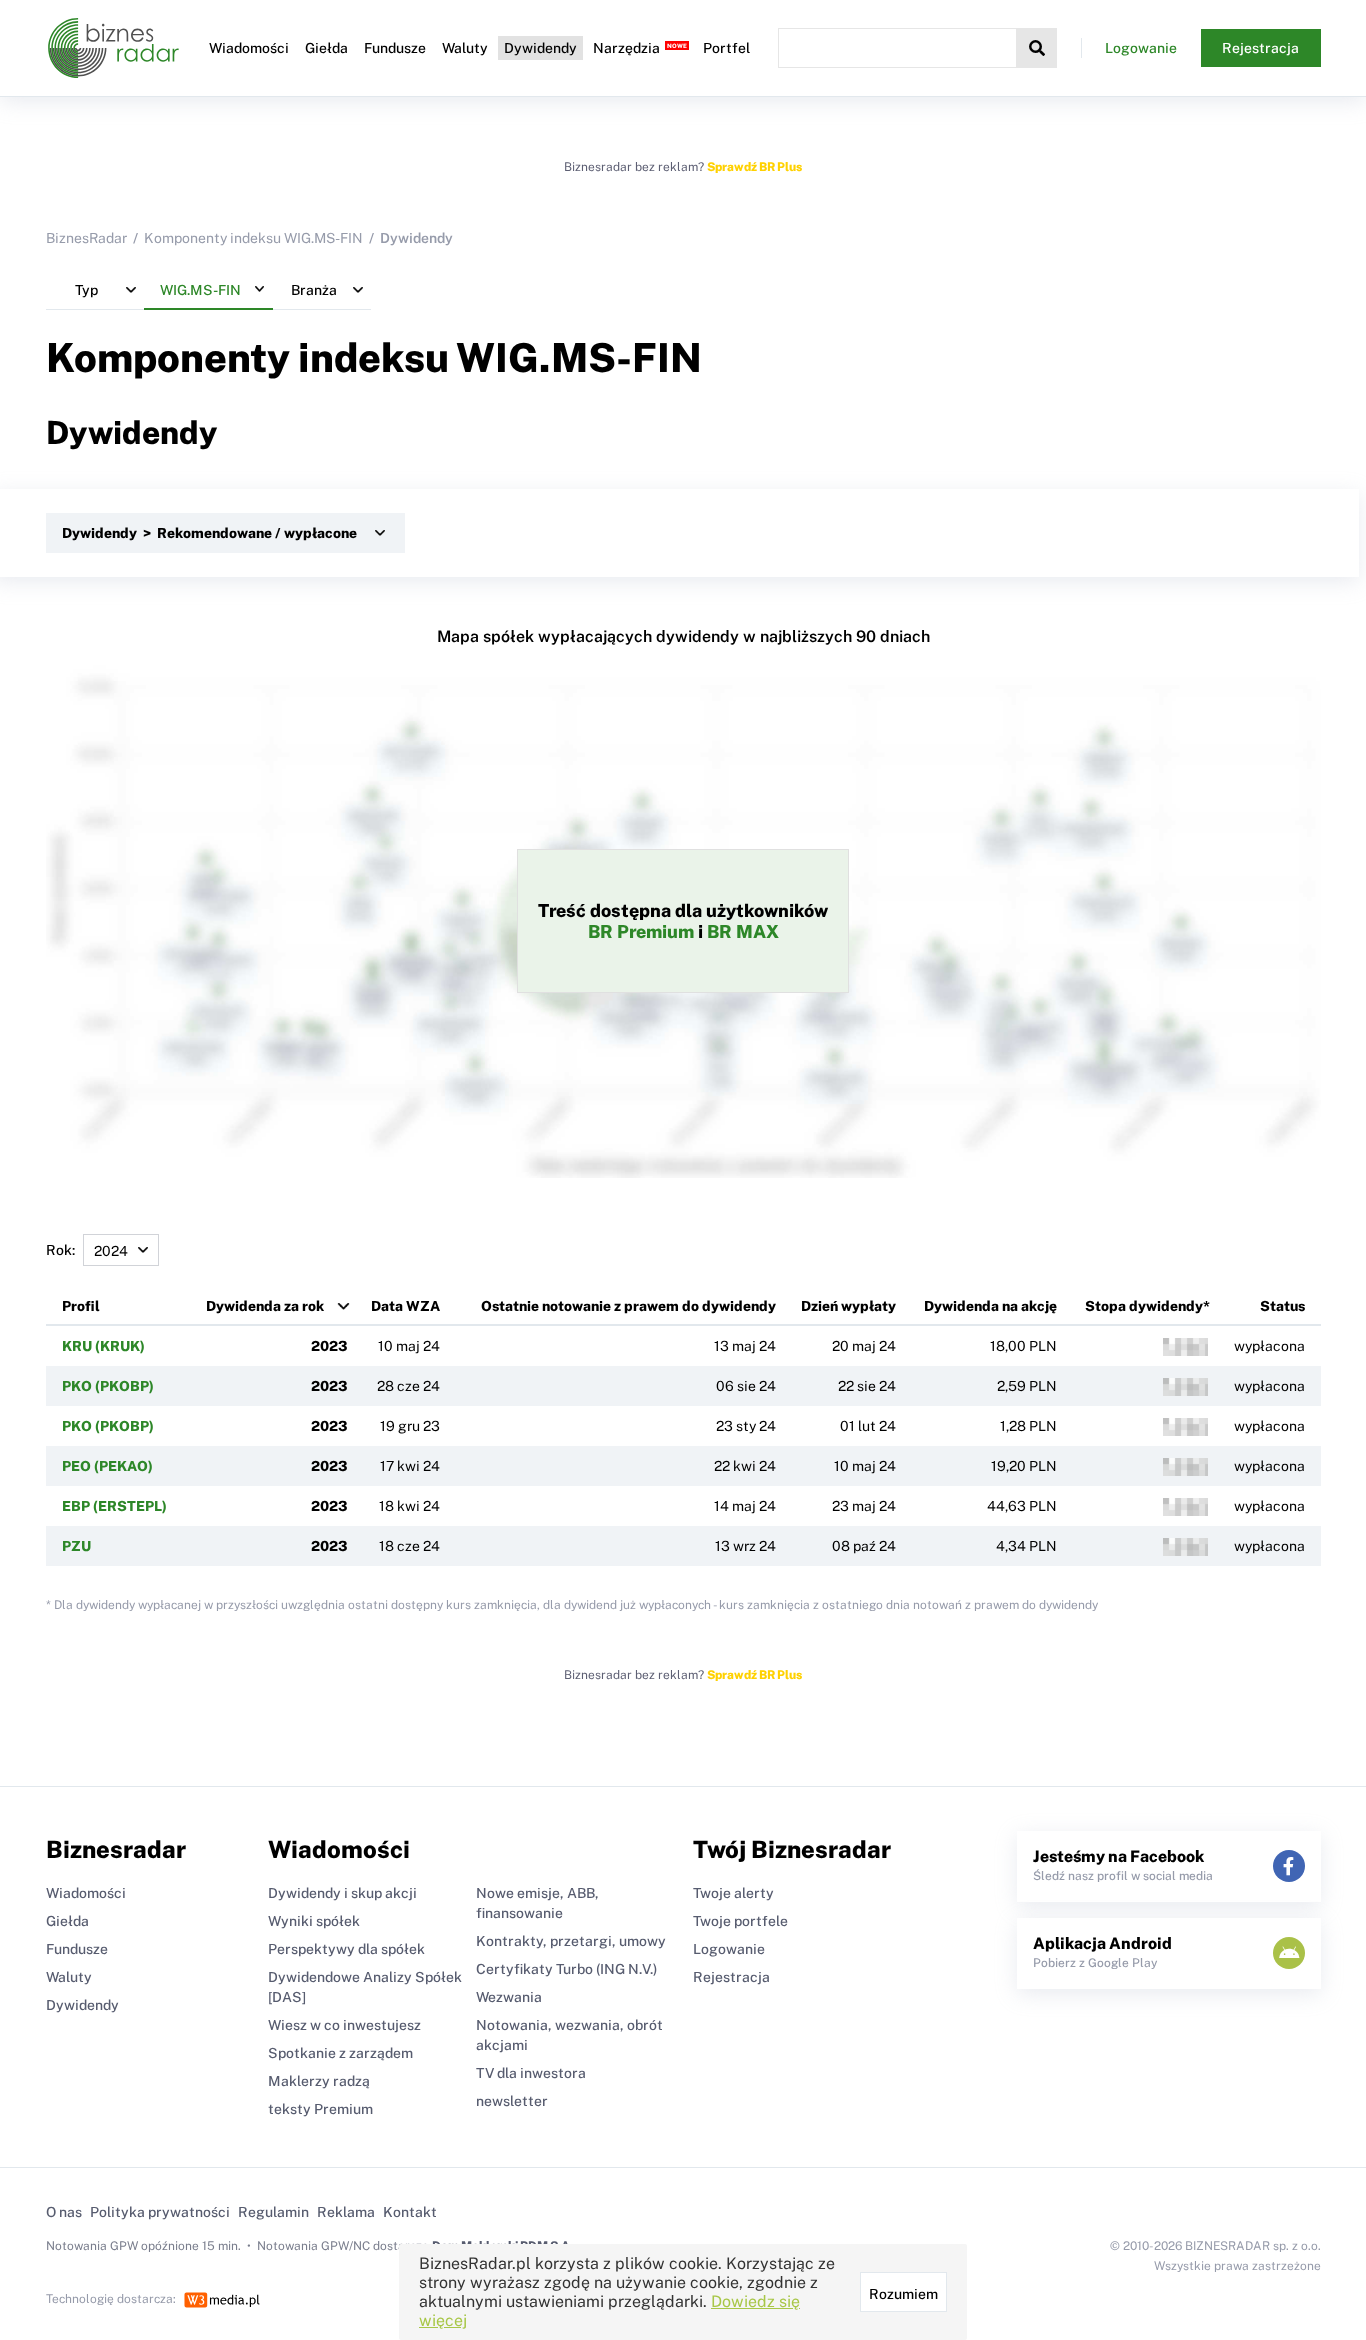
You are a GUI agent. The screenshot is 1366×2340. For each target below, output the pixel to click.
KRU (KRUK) (103, 1346)
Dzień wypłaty (848, 1306)
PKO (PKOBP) (108, 1386)
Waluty (465, 48)
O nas (64, 2212)
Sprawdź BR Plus (754, 167)
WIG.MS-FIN (579, 357)
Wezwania (509, 1997)
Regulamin (273, 2212)
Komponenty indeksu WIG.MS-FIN (253, 238)
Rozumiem (903, 2294)
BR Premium (641, 931)
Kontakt (410, 2212)
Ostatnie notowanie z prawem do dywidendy (628, 1306)
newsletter (512, 2101)
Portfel (726, 48)
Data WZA (405, 1306)
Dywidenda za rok (265, 1306)
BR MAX (743, 931)
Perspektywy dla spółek (346, 1949)
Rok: (60, 1250)
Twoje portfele (740, 1921)
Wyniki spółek (314, 1921)
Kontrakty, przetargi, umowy (571, 1941)
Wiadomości (249, 48)
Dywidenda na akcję (990, 1306)
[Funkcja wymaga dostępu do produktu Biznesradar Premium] (1185, 1347)
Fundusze (395, 48)
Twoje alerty (733, 1893)
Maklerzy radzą (319, 2081)
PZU (76, 1546)
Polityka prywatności (160, 2212)
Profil (81, 1306)
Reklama (346, 2212)
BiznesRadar (86, 238)
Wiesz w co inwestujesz (344, 2025)
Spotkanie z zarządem (340, 2053)
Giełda (326, 48)
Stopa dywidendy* (1147, 1306)
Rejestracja (1260, 48)
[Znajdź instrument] (1037, 48)
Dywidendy (540, 48)
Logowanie (1141, 48)
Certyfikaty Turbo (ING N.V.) (566, 1969)
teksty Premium (320, 2109)
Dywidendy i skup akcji (342, 1893)
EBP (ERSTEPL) (114, 1506)
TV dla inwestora (531, 2073)
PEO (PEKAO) (107, 1466)
